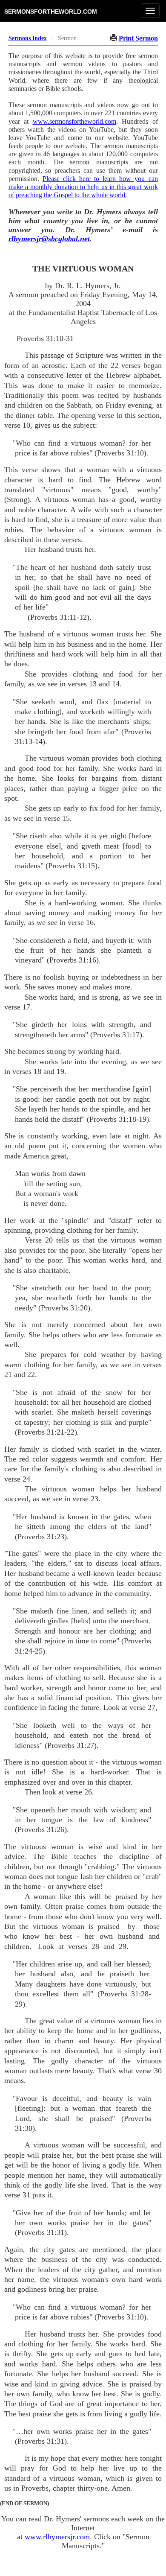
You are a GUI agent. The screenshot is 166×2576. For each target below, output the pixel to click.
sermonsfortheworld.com (51, 11)
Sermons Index (28, 38)
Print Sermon (138, 38)
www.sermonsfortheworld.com (74, 121)
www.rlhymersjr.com (57, 2537)
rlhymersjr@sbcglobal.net (49, 239)
